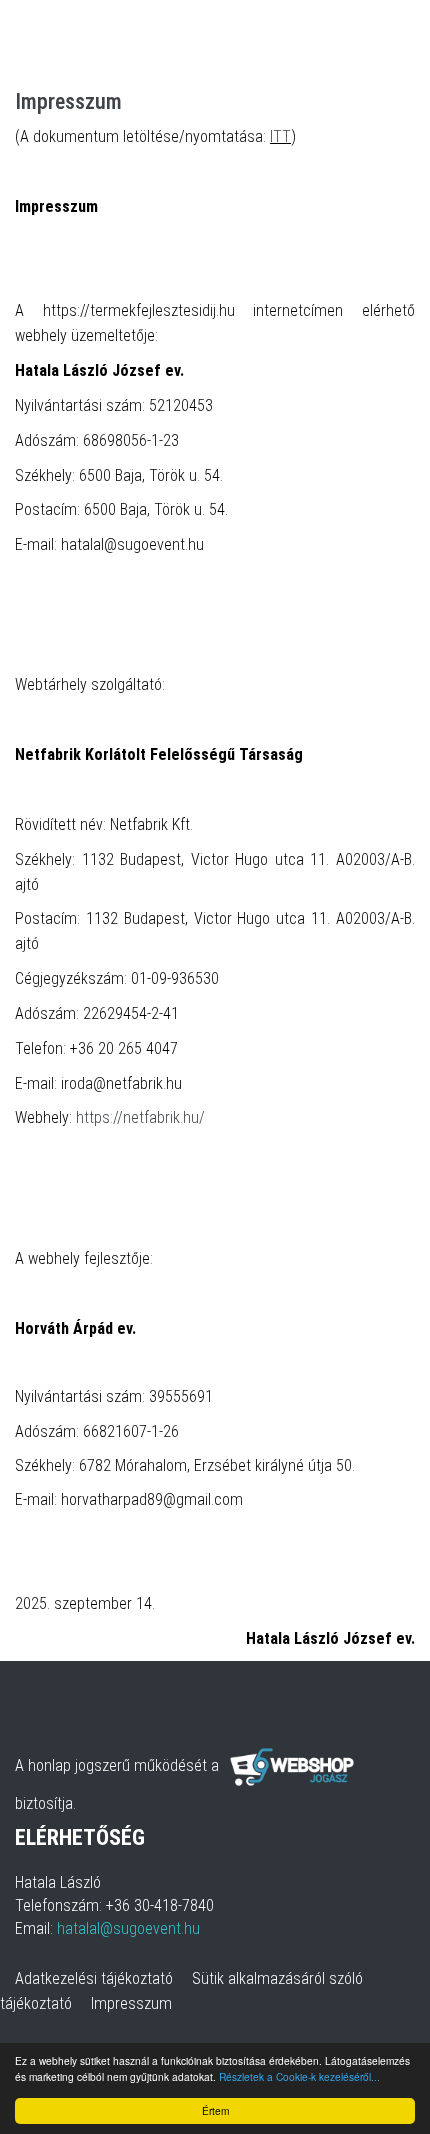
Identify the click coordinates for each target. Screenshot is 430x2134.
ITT (280, 136)
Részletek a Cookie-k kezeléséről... (299, 2076)
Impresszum (131, 2003)
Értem (215, 2110)
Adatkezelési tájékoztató (94, 1978)
